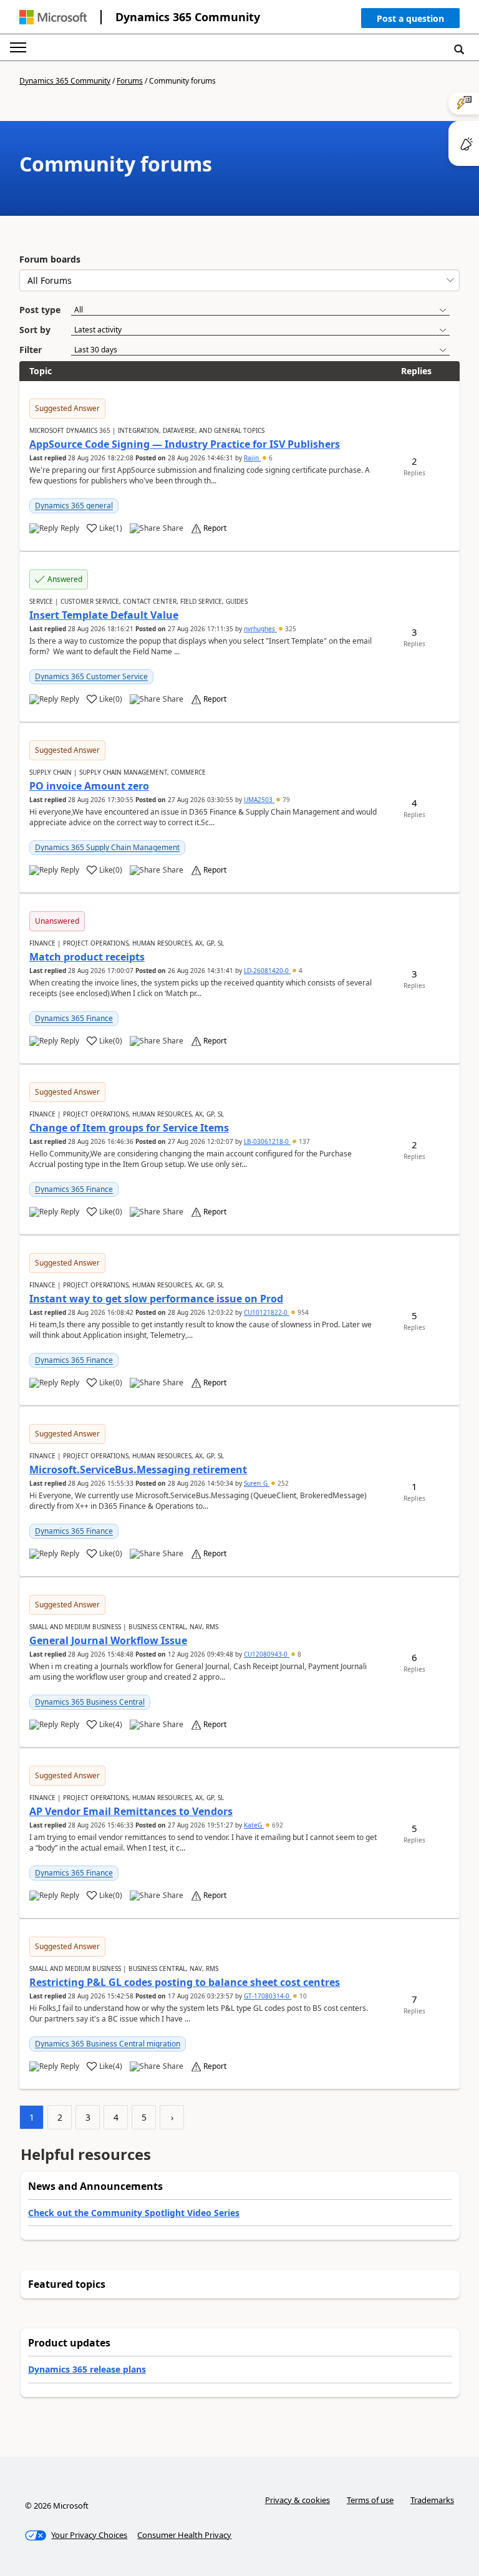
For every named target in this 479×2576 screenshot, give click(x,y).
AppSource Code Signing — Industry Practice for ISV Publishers (185, 444)
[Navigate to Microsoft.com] (53, 17)
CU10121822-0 (267, 1312)
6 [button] (270, 458)
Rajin (252, 458)
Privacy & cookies (298, 2500)
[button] (410, 21)
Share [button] (173, 528)
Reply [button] (70, 528)
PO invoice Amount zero (89, 786)
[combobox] (239, 280)
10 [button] (302, 1996)
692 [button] (277, 1825)
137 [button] (303, 1141)
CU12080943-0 (267, 1654)
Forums (130, 81)
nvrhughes (260, 629)
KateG (254, 1825)
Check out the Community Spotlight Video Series (134, 2213)
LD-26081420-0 (267, 971)
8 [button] (298, 1654)
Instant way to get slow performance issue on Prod (156, 1299)
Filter (31, 350)
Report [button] (215, 528)
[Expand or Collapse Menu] (18, 47)
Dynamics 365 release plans (87, 2369)
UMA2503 (259, 800)
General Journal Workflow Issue (108, 1640)
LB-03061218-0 (267, 1141)
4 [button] (300, 971)
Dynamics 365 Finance (74, 1018)
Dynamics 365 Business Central (90, 1702)
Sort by (35, 330)
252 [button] (282, 1483)
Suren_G (257, 1483)
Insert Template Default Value (104, 615)
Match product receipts (87, 957)
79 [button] (285, 800)
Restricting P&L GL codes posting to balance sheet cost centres (185, 1982)
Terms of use (370, 2500)
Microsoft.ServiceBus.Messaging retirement (138, 1470)
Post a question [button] (410, 18)
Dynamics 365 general (74, 506)
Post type (40, 310)
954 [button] (302, 1312)
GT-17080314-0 (268, 1996)
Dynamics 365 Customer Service (91, 676)
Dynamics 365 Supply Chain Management (107, 847)
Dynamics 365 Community (188, 17)
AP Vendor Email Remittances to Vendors (131, 1811)
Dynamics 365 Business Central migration (108, 2044)
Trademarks (432, 2500)
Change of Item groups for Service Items (129, 1128)
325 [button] (290, 629)
